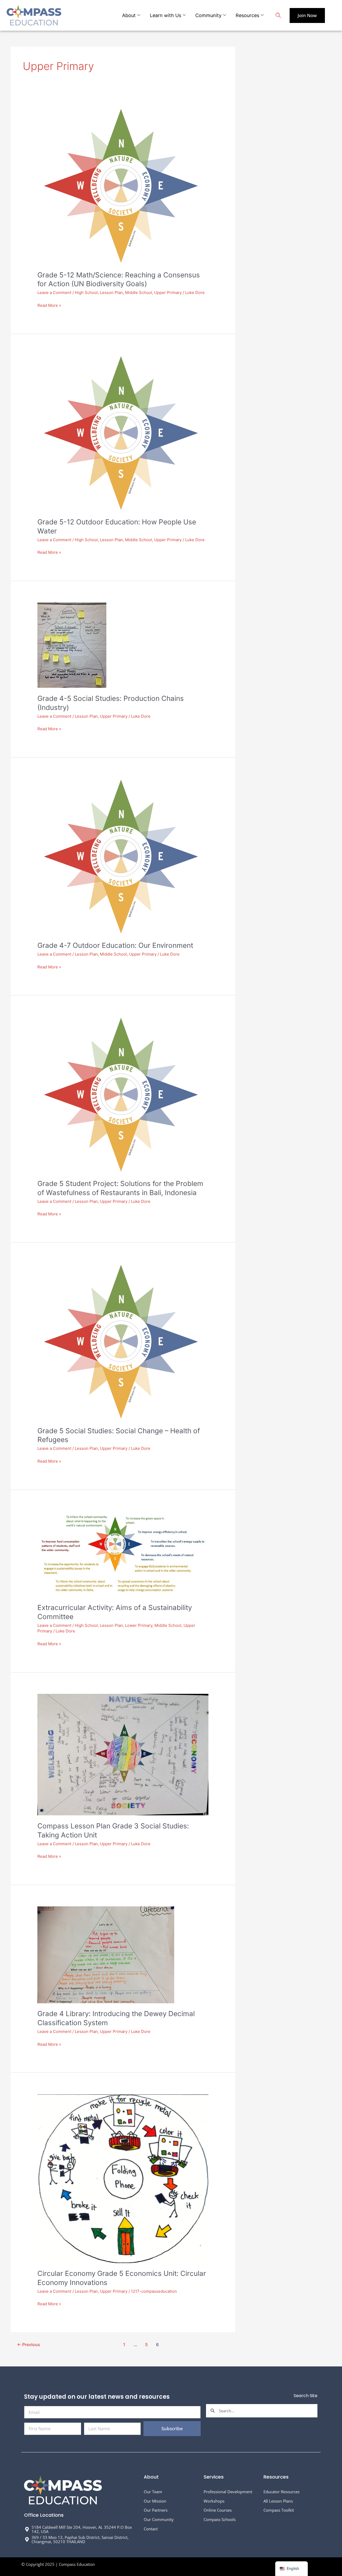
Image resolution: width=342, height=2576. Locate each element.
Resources (247, 15)
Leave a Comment (54, 292)
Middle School (139, 292)
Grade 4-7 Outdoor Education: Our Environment (115, 945)
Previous (29, 2345)
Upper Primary (168, 292)
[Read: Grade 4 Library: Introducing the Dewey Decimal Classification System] (106, 1955)
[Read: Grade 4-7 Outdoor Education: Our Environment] (121, 856)
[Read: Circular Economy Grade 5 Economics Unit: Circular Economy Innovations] (123, 2178)
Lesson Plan (111, 292)
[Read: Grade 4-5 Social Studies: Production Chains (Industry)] (72, 645)
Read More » (49, 305)
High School (86, 292)
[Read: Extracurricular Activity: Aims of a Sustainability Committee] (123, 1554)
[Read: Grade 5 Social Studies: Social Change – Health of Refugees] (121, 1342)
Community (208, 15)
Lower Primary (139, 1625)
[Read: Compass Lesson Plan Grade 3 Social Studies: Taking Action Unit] (123, 1754)
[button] (278, 16)
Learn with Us (166, 15)
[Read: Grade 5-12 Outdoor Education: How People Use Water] (121, 433)
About (129, 15)
